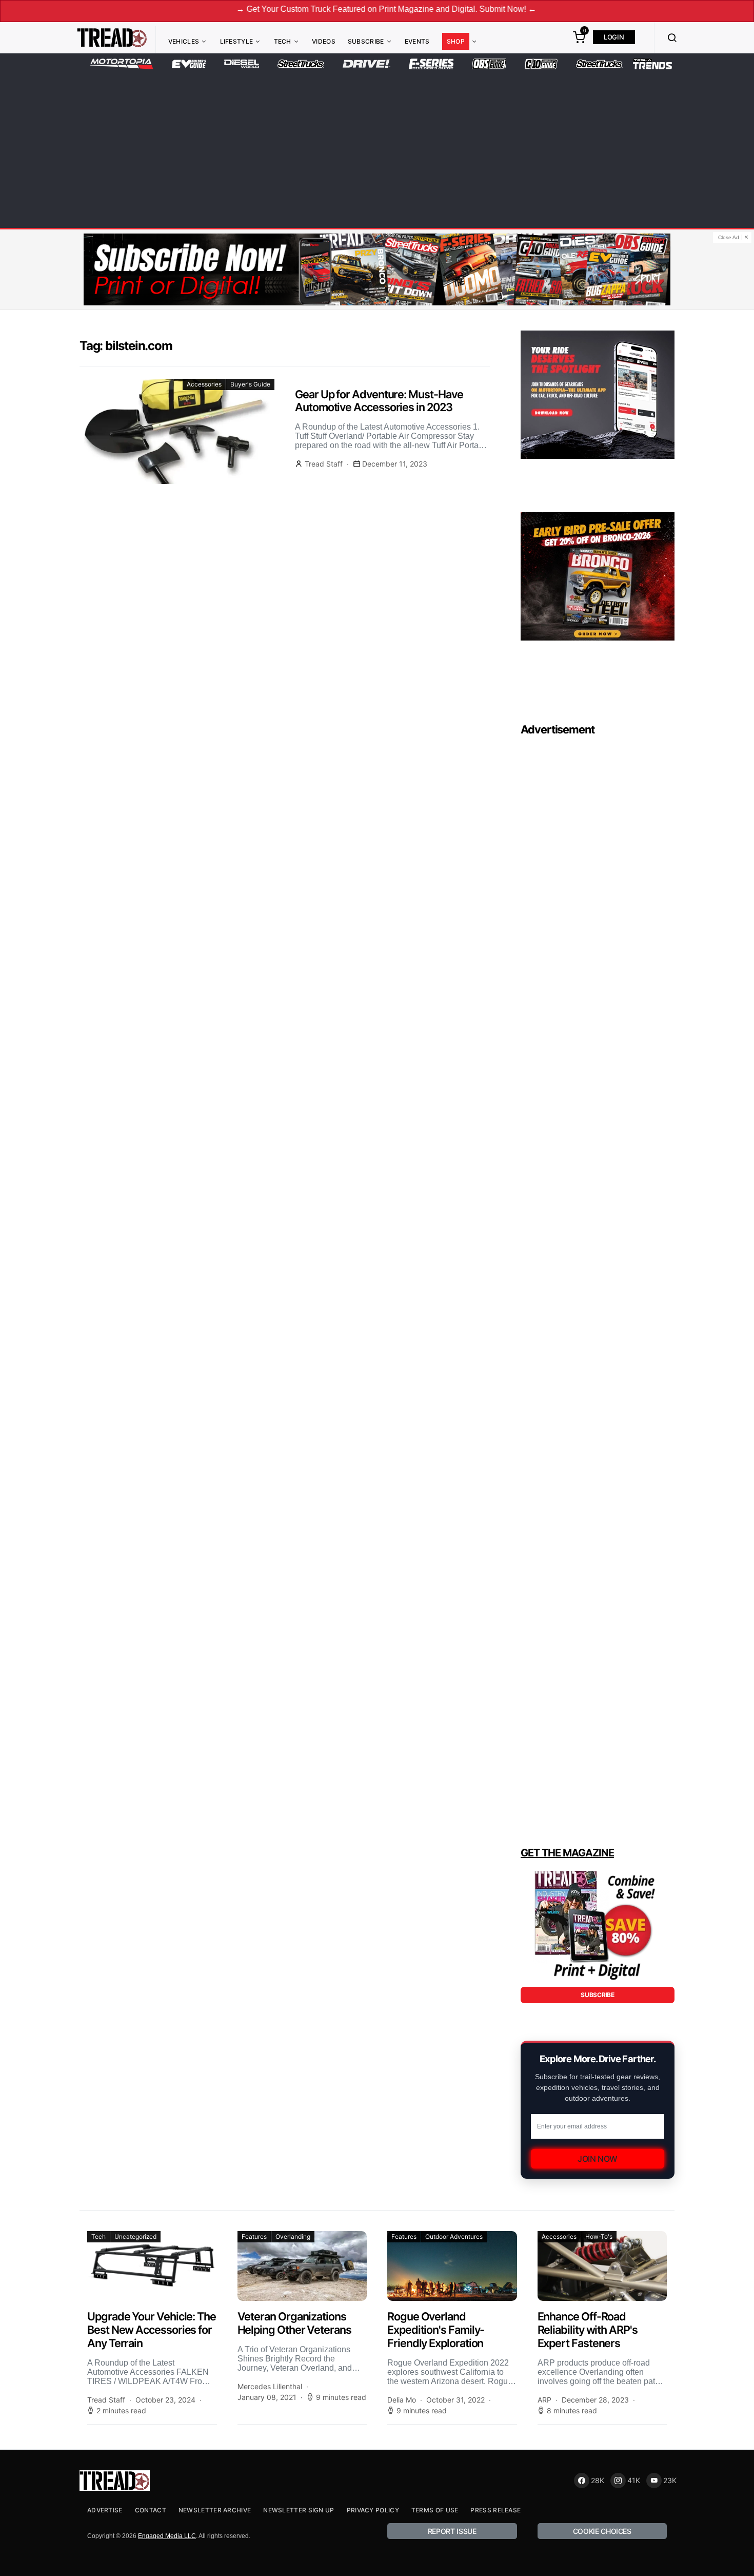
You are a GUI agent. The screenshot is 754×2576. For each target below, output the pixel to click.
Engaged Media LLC (167, 2536)
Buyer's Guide (250, 384)
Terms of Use (435, 2510)
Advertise (105, 2510)
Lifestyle (237, 41)
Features (254, 2236)
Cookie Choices (602, 2531)
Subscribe (366, 41)
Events (417, 41)
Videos (324, 41)
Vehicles (184, 41)
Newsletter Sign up (299, 2510)
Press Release (495, 2510)
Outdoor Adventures (454, 2236)
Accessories (204, 384)
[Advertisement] (377, 147)
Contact (151, 2510)
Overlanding (293, 2236)
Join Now (598, 2159)
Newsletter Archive (215, 2510)
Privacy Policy (373, 2510)
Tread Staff (324, 464)
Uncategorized (135, 2236)
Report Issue (452, 2531)
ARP (544, 2400)
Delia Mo (402, 2400)
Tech (283, 41)
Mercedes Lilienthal (270, 2386)
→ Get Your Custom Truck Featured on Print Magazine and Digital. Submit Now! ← (319, 9)
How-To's (599, 2236)
